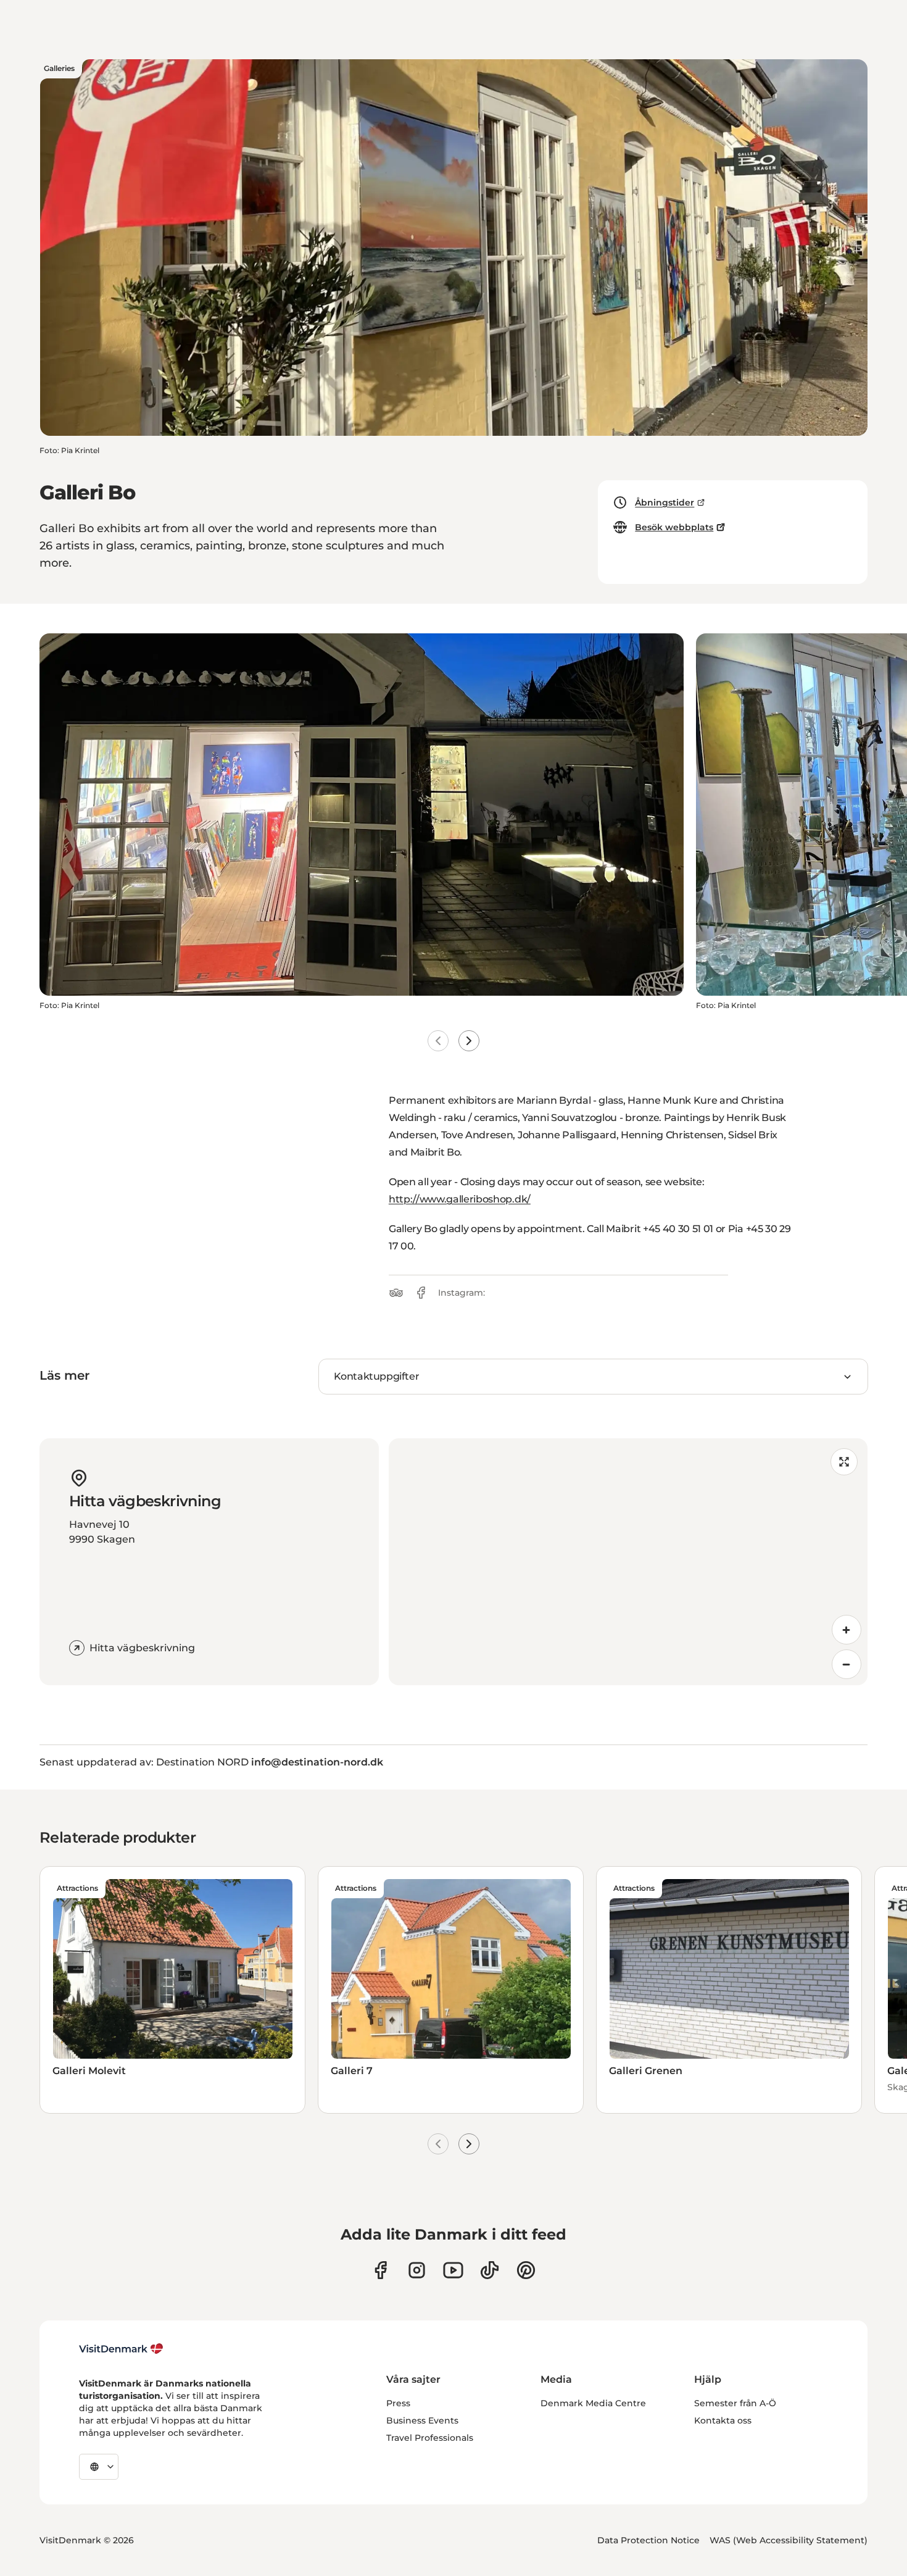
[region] (628, 1562)
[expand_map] (844, 1462)
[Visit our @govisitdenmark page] (490, 2270)
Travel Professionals (430, 2438)
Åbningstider (665, 502)
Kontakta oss (723, 2420)
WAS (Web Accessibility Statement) (789, 2540)
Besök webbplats (674, 527)
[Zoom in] (847, 1630)
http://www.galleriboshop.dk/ (460, 1199)
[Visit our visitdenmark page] (453, 2270)
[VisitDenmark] (121, 2349)
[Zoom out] (847, 1664)
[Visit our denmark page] (380, 2270)
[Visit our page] (417, 2270)
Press (398, 2403)
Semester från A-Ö (735, 2403)
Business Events (422, 2420)
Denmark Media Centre (593, 2403)
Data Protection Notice (648, 2540)
